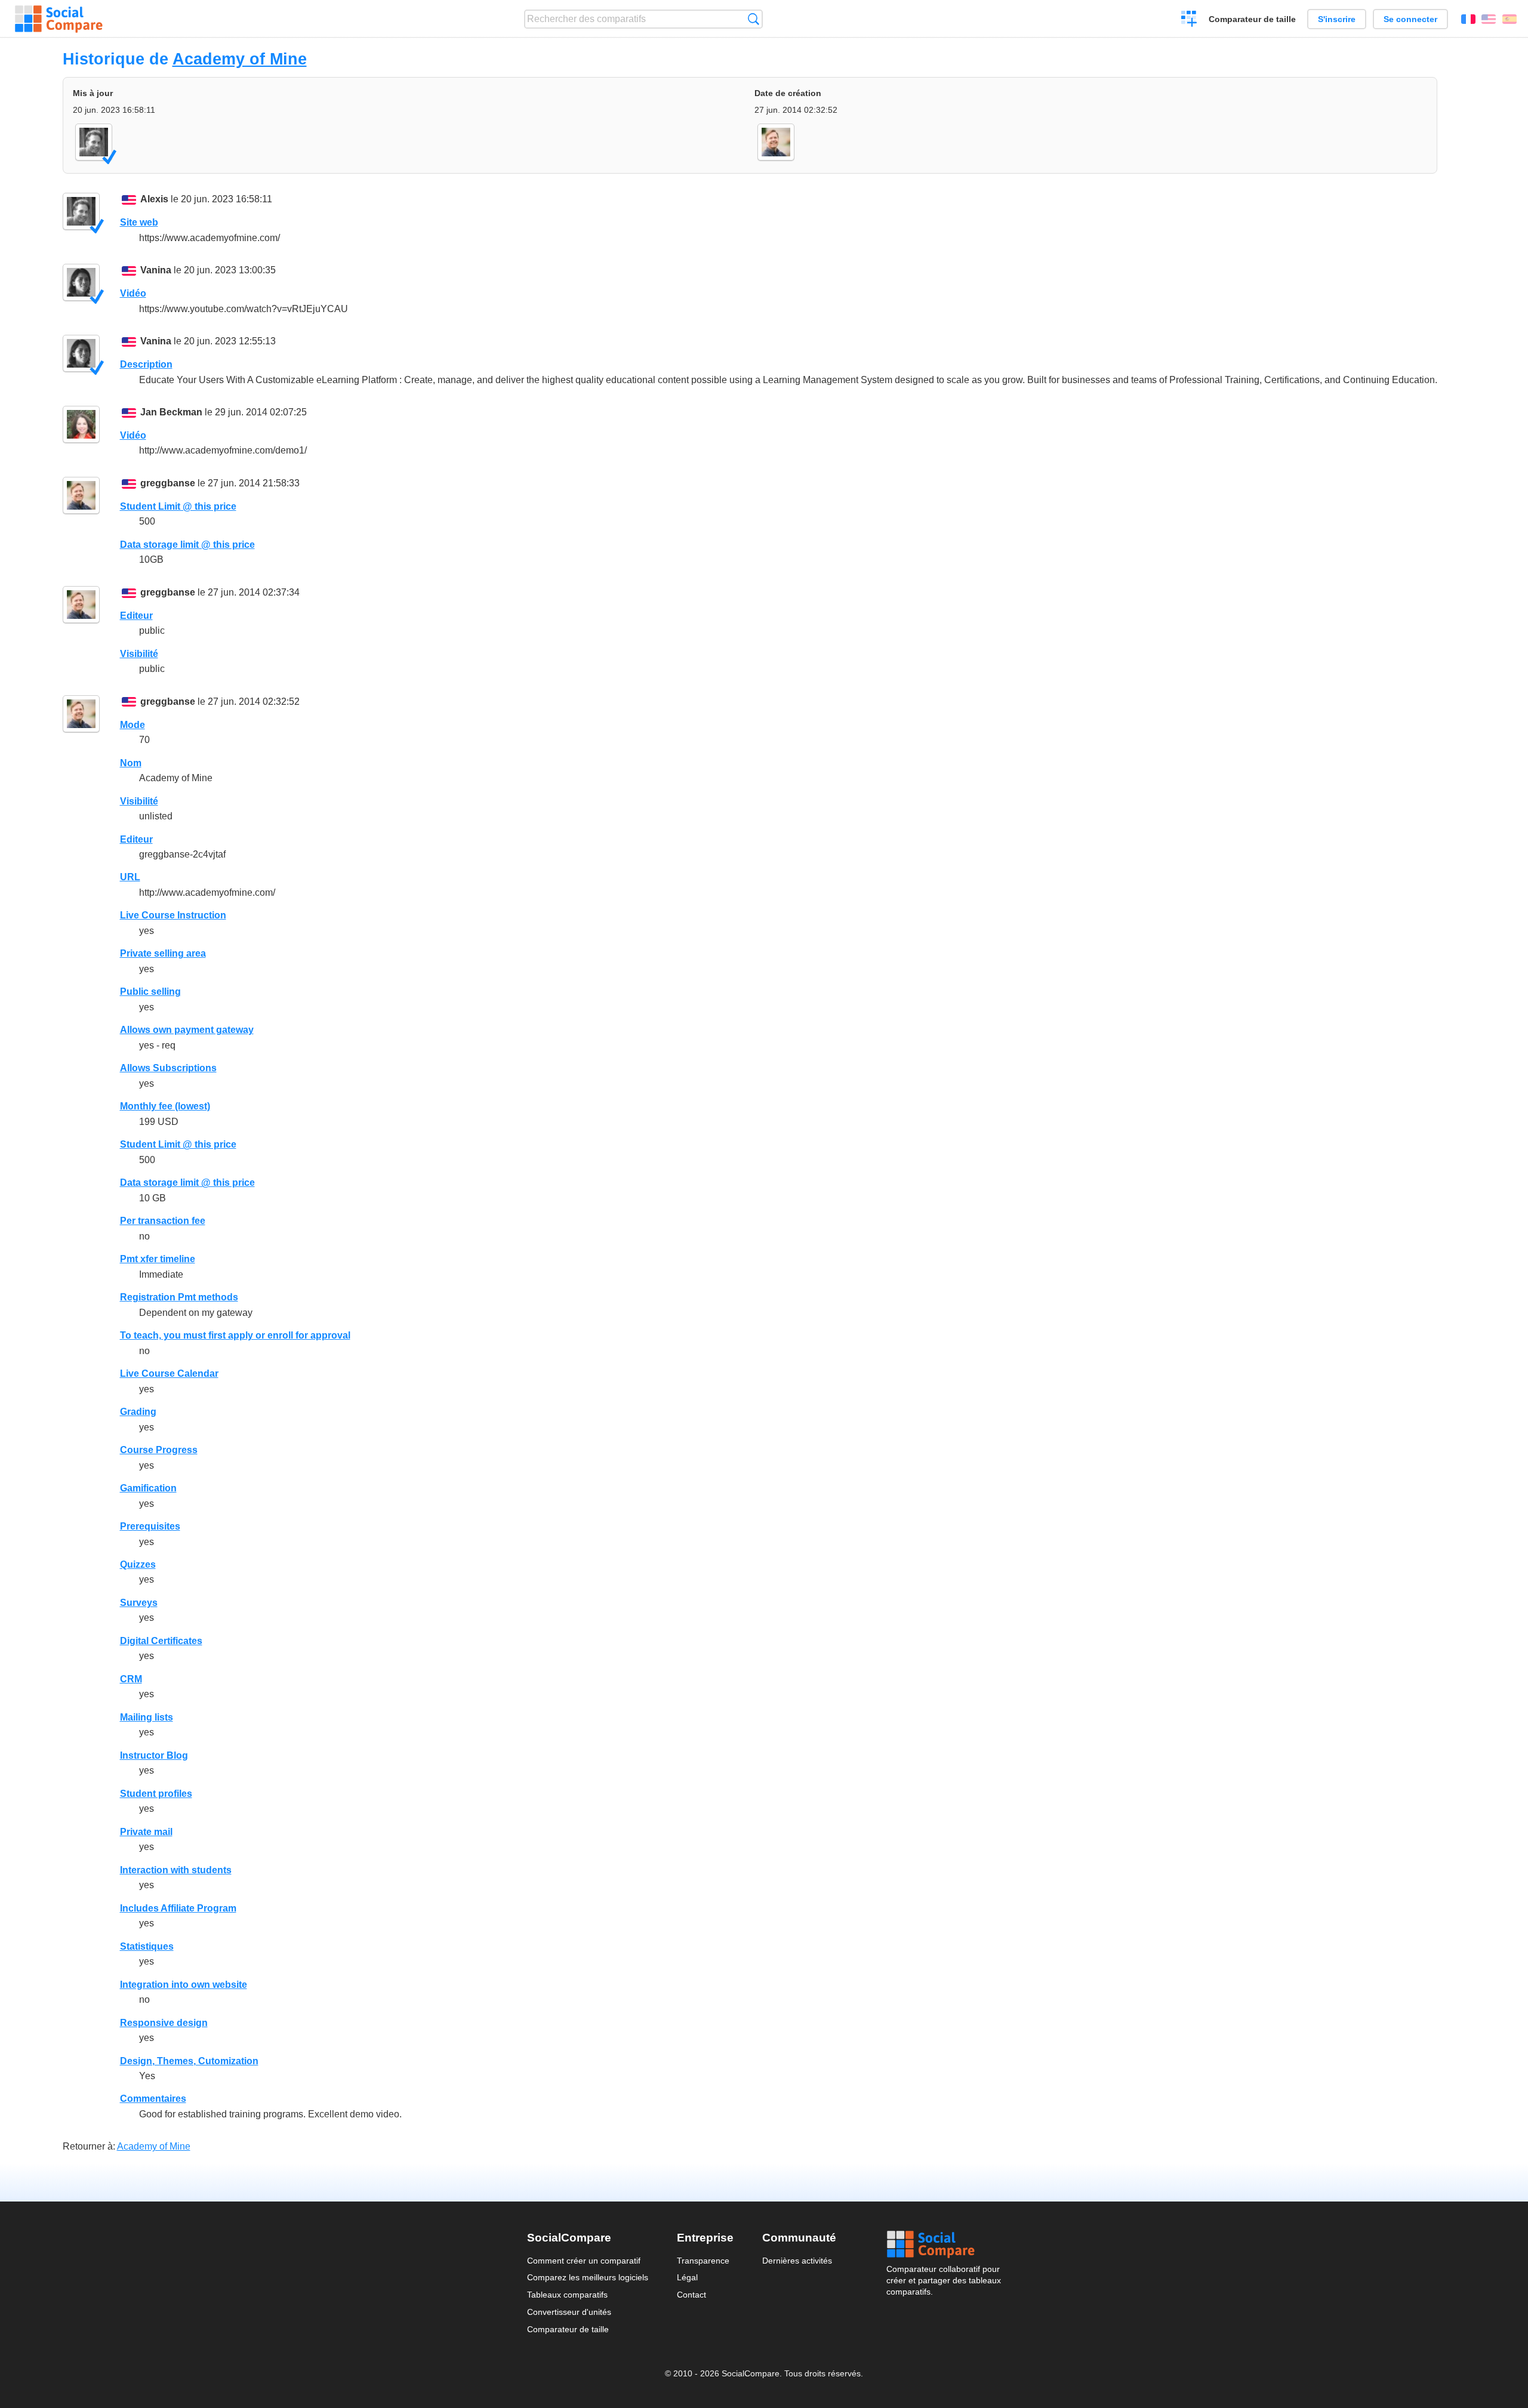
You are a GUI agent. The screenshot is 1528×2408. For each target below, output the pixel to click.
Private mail (146, 1832)
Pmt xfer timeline (158, 1259)
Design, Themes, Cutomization (189, 2061)
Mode (133, 725)
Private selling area (163, 953)
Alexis (154, 199)
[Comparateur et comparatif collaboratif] (59, 19)
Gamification (148, 1488)
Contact (691, 2295)
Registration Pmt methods (179, 1297)
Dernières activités (797, 2261)
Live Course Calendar (169, 1373)
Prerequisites (150, 1526)
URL (130, 877)
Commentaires (153, 2099)
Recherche (754, 19)
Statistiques (147, 1946)
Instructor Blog (154, 1755)
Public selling (150, 992)
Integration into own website (184, 1985)
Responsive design (164, 2023)
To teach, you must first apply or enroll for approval (235, 1335)
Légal (687, 2277)
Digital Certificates (161, 1641)
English (1489, 19)
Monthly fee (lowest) (165, 1106)
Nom (131, 763)
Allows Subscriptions (168, 1068)
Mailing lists (147, 1717)
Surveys (139, 1603)
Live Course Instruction (173, 915)
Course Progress (159, 1450)
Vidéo (133, 293)
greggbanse (168, 483)
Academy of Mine (240, 59)
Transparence (703, 2261)
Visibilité (139, 654)
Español (1509, 19)
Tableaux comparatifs (567, 2295)
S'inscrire (1337, 19)
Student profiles (156, 1794)
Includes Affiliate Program (178, 1908)
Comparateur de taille (1252, 19)
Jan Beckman (171, 412)
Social (944, 2244)
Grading (138, 1412)
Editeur (136, 616)
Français (1468, 19)
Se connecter (1410, 19)
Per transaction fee (163, 1221)
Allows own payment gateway (187, 1030)
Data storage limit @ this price (187, 545)
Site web (139, 222)
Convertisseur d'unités (569, 2312)
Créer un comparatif (1189, 20)
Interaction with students (176, 1870)
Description (146, 364)
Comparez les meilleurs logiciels (588, 2277)
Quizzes (138, 1564)
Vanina (156, 270)
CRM (131, 1679)
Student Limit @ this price (178, 506)
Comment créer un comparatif (584, 2261)
